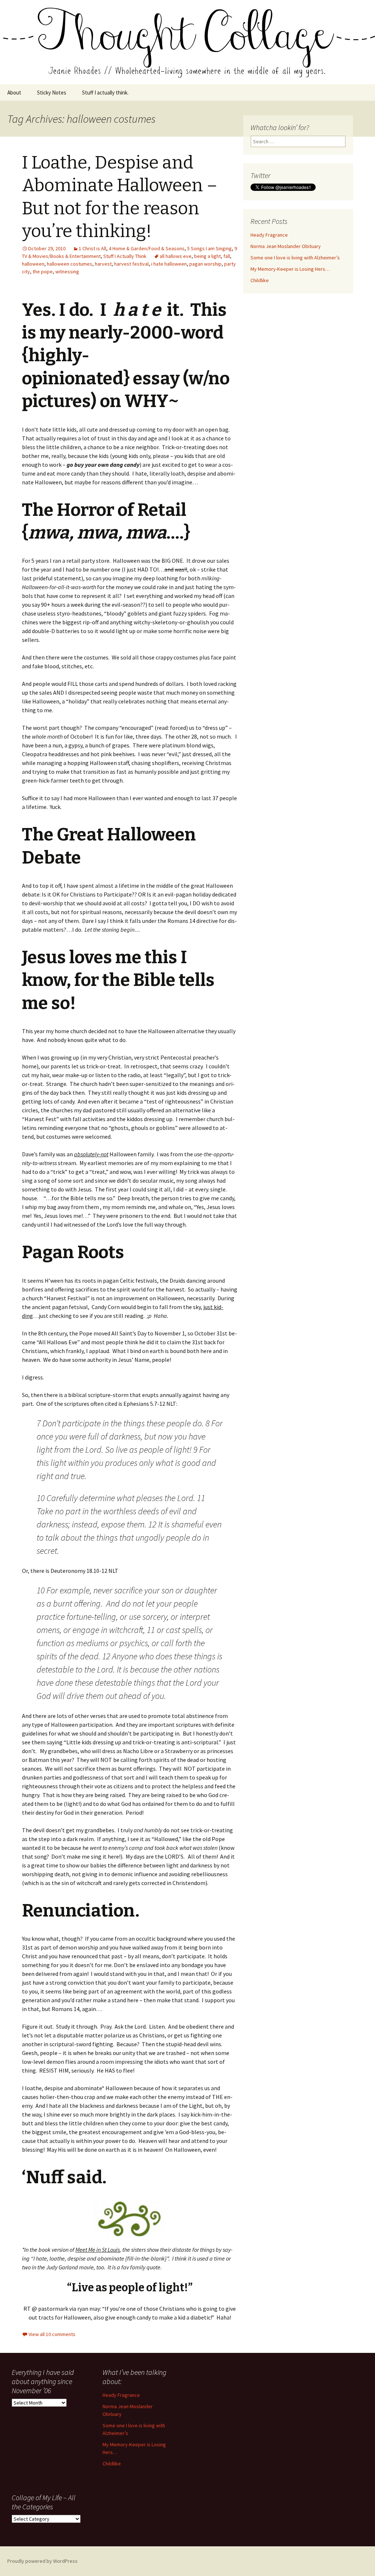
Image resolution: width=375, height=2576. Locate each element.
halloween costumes (70, 264)
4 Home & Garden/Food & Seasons (147, 248)
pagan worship (205, 264)
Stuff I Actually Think (125, 256)
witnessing (67, 271)
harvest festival (131, 264)
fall (227, 256)
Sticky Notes (52, 93)
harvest (103, 264)
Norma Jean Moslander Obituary (286, 246)
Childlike (260, 280)
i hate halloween (169, 264)
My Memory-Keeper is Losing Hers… (290, 269)
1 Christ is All (92, 248)
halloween (33, 264)
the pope (43, 271)
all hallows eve (176, 256)
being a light (207, 256)
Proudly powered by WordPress (42, 2561)
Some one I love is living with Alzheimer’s (295, 258)
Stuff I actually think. (105, 93)
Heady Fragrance (269, 235)
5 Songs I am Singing (209, 248)
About (14, 93)
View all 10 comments (52, 2334)
